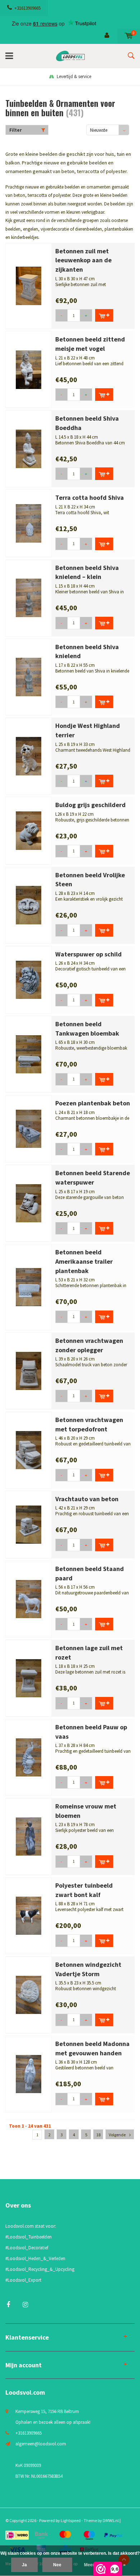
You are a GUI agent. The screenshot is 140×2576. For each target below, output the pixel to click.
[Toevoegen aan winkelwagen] (104, 315)
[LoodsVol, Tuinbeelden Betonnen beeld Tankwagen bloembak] (29, 1054)
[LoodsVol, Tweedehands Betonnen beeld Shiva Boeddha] (29, 448)
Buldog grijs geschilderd (90, 805)
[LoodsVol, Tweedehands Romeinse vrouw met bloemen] (29, 1836)
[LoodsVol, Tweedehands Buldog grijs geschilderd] (29, 830)
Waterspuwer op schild (88, 954)
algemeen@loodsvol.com (41, 2444)
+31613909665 (27, 8)
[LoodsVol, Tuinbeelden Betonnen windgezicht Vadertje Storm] (29, 1994)
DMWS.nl (111, 2520)
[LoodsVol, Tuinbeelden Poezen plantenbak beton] (29, 1128)
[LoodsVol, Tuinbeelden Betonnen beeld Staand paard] (29, 1599)
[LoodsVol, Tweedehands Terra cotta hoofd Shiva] (29, 523)
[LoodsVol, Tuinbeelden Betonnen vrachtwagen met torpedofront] (29, 1450)
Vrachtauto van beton (87, 1499)
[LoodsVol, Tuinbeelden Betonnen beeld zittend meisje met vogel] (29, 369)
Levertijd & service (74, 76)
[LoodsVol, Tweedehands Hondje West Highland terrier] (29, 756)
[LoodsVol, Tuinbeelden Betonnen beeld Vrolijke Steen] (29, 905)
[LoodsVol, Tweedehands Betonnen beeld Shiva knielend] (29, 677)
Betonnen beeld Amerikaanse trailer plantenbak (84, 1261)
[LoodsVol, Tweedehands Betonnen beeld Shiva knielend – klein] (29, 597)
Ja (24, 2565)
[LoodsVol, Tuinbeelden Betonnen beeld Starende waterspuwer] (29, 1203)
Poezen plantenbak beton (93, 1103)
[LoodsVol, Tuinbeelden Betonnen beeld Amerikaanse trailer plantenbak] (29, 1287)
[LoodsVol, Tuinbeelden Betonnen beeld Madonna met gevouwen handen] (29, 2074)
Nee (57, 2565)
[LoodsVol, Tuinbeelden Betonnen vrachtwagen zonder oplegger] (29, 1370)
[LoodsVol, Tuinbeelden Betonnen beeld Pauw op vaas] (29, 1757)
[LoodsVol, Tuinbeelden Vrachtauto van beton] (29, 1524)
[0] (129, 36)
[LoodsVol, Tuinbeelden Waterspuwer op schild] (29, 979)
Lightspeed (71, 2520)
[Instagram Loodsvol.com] (25, 2305)
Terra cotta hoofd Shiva (90, 497)
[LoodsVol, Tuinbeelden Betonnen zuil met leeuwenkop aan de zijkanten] (29, 286)
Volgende (117, 2135)
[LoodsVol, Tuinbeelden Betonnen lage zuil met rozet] (29, 1678)
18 (98, 2135)
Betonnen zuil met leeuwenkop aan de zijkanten (83, 260)
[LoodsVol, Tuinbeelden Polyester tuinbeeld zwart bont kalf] (29, 1915)
